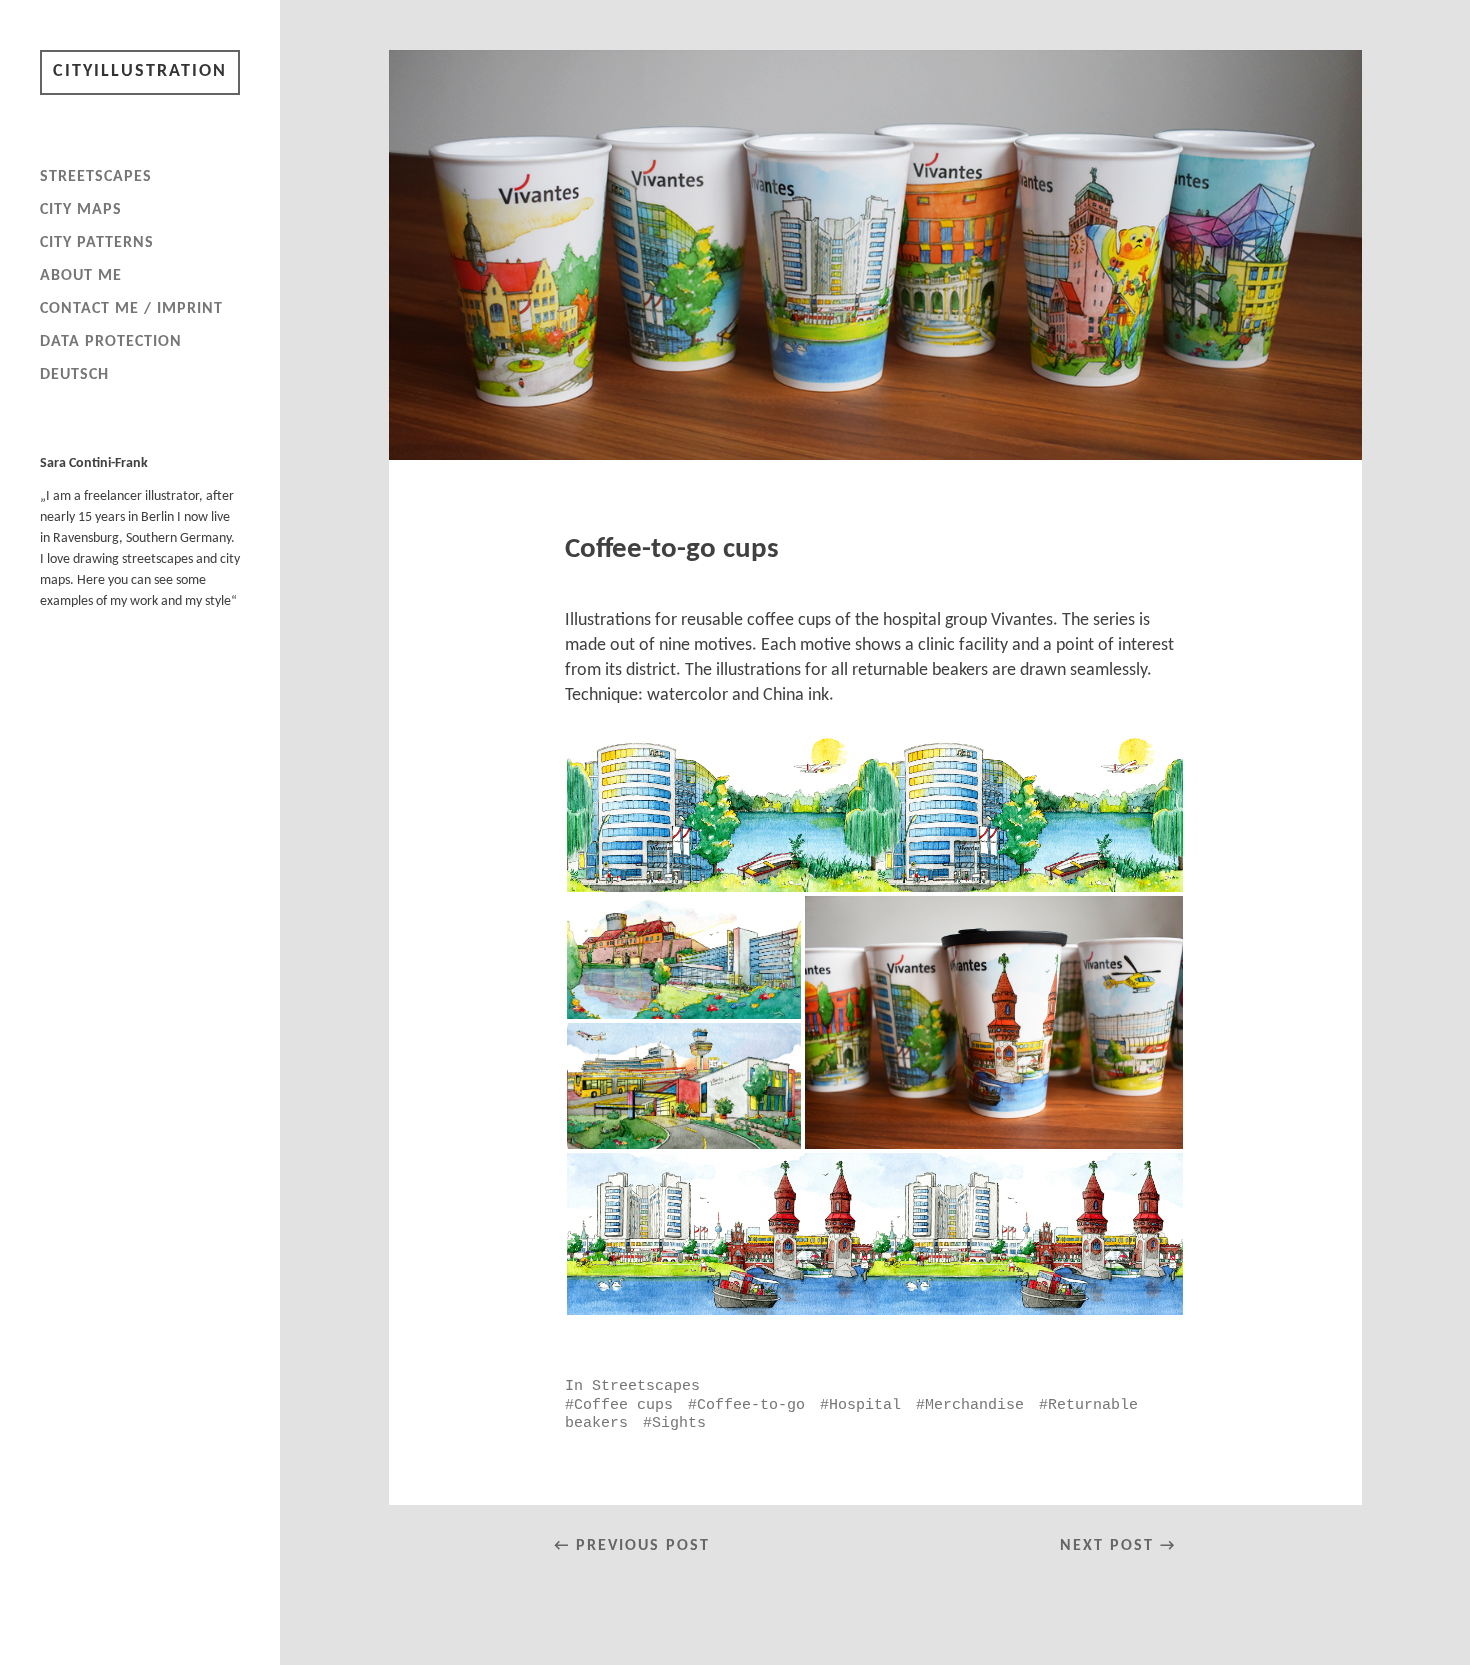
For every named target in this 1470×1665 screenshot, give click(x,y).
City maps (81, 210)
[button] (875, 811)
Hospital (865, 1405)
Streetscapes (96, 177)
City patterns (97, 243)
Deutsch (74, 375)
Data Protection (111, 342)
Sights (679, 1423)
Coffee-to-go (751, 1405)
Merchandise (974, 1405)
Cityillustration (140, 71)
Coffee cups (623, 1405)
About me (81, 276)
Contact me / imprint (131, 309)
